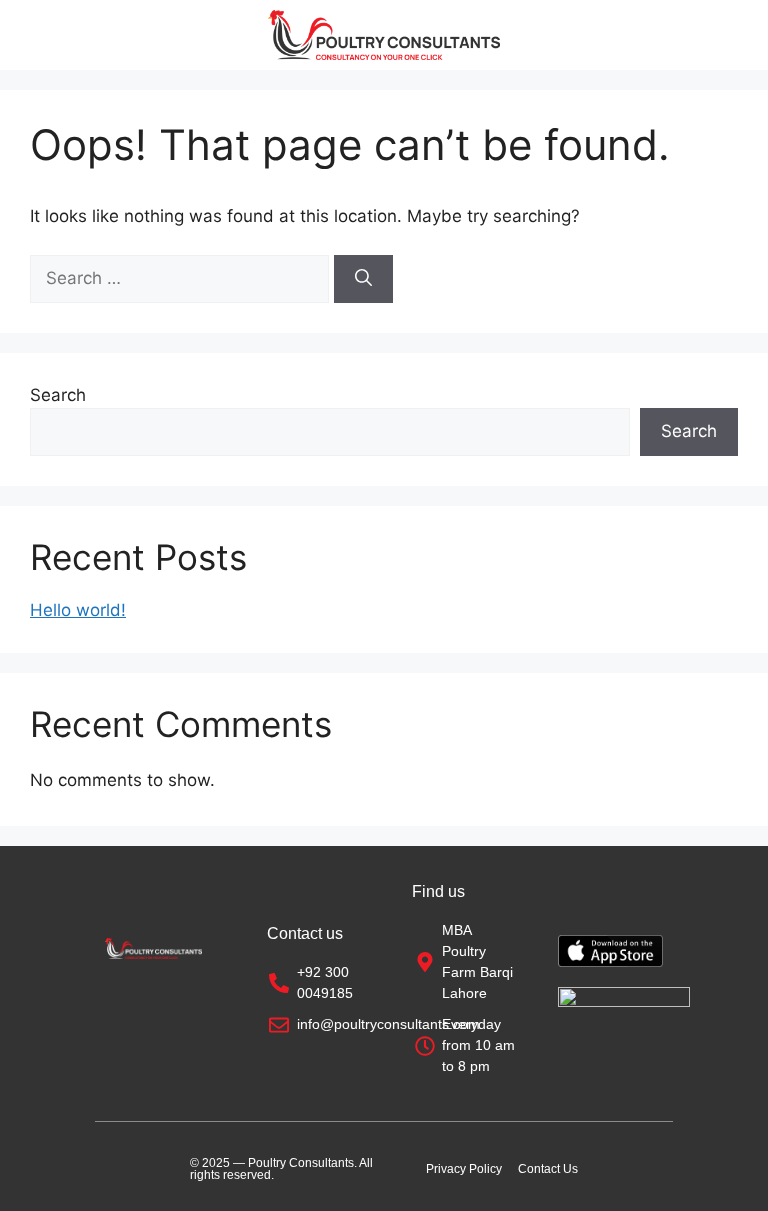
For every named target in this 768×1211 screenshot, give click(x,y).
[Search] (363, 279)
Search (58, 395)
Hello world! (78, 610)
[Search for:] (182, 278)
